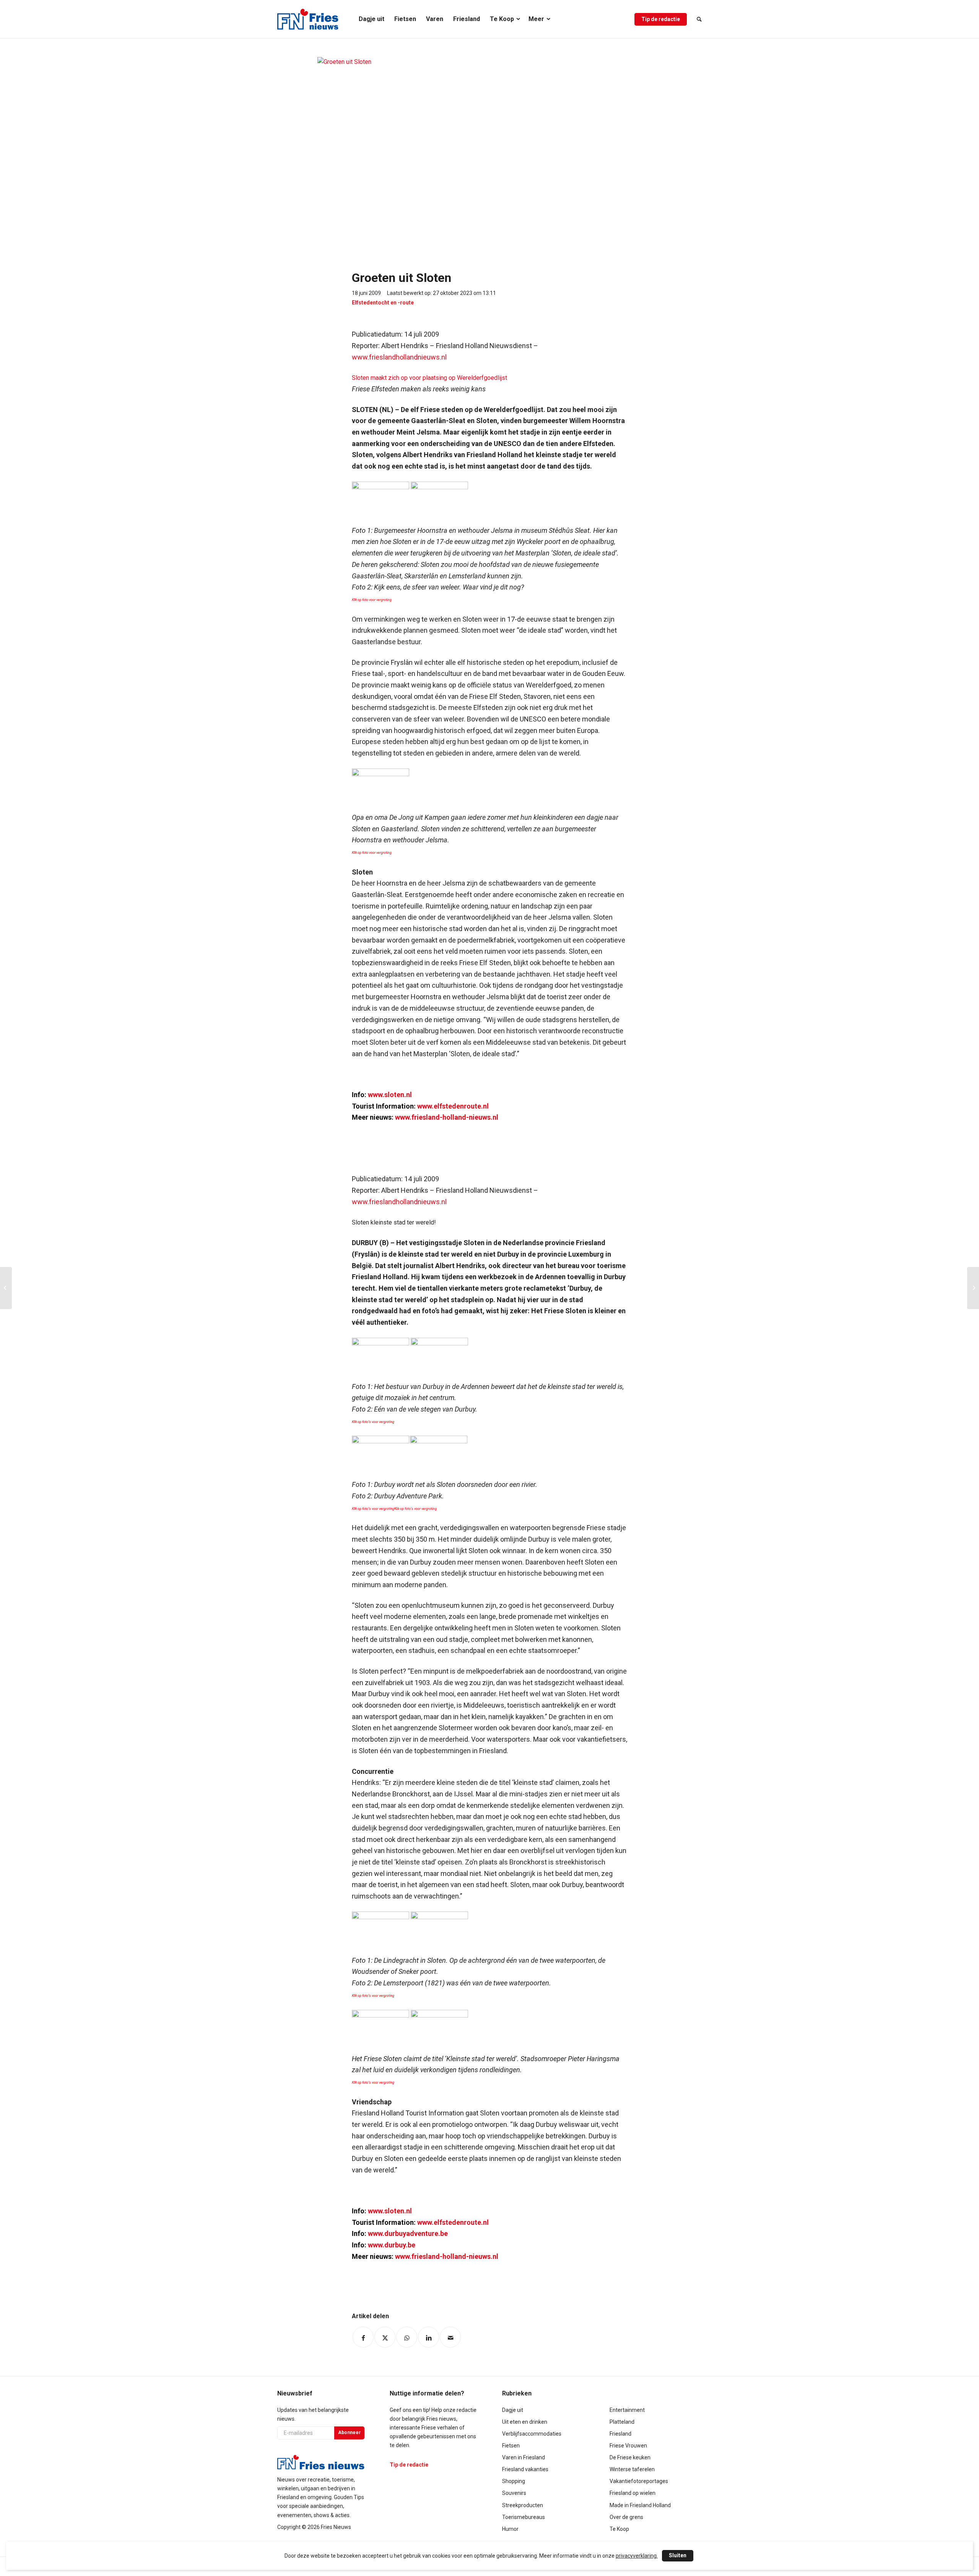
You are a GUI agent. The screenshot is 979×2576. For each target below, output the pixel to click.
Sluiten (678, 2555)
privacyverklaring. (637, 2556)
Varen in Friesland (524, 2457)
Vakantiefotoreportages (639, 2481)
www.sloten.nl (390, 1095)
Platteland (622, 2422)
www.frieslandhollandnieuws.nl (399, 357)
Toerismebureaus (524, 2517)
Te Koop (619, 2529)
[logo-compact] (308, 19)
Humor (510, 2529)
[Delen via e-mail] (450, 2337)
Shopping (514, 2481)
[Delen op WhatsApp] (407, 2337)
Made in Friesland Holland (640, 2505)
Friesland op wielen (633, 2493)
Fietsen (511, 2446)
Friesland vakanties (525, 2469)
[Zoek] (697, 19)
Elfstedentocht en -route (383, 303)
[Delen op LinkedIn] (429, 2337)
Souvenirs (514, 2493)
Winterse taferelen (632, 2469)
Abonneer (349, 2433)
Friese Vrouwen (628, 2446)
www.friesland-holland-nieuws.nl (447, 1117)
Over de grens (626, 2517)
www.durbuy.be (392, 2245)
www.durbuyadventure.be (408, 2233)
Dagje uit (513, 2410)
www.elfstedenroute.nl (453, 1106)
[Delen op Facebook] (363, 2337)
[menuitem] (372, 19)
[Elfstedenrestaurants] (6, 1288)
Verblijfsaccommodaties (532, 2434)
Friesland (620, 2434)
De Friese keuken (630, 2457)
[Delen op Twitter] (385, 2337)
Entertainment (627, 2410)
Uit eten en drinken (525, 2422)
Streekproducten (523, 2505)
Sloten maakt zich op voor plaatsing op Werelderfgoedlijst (429, 378)
